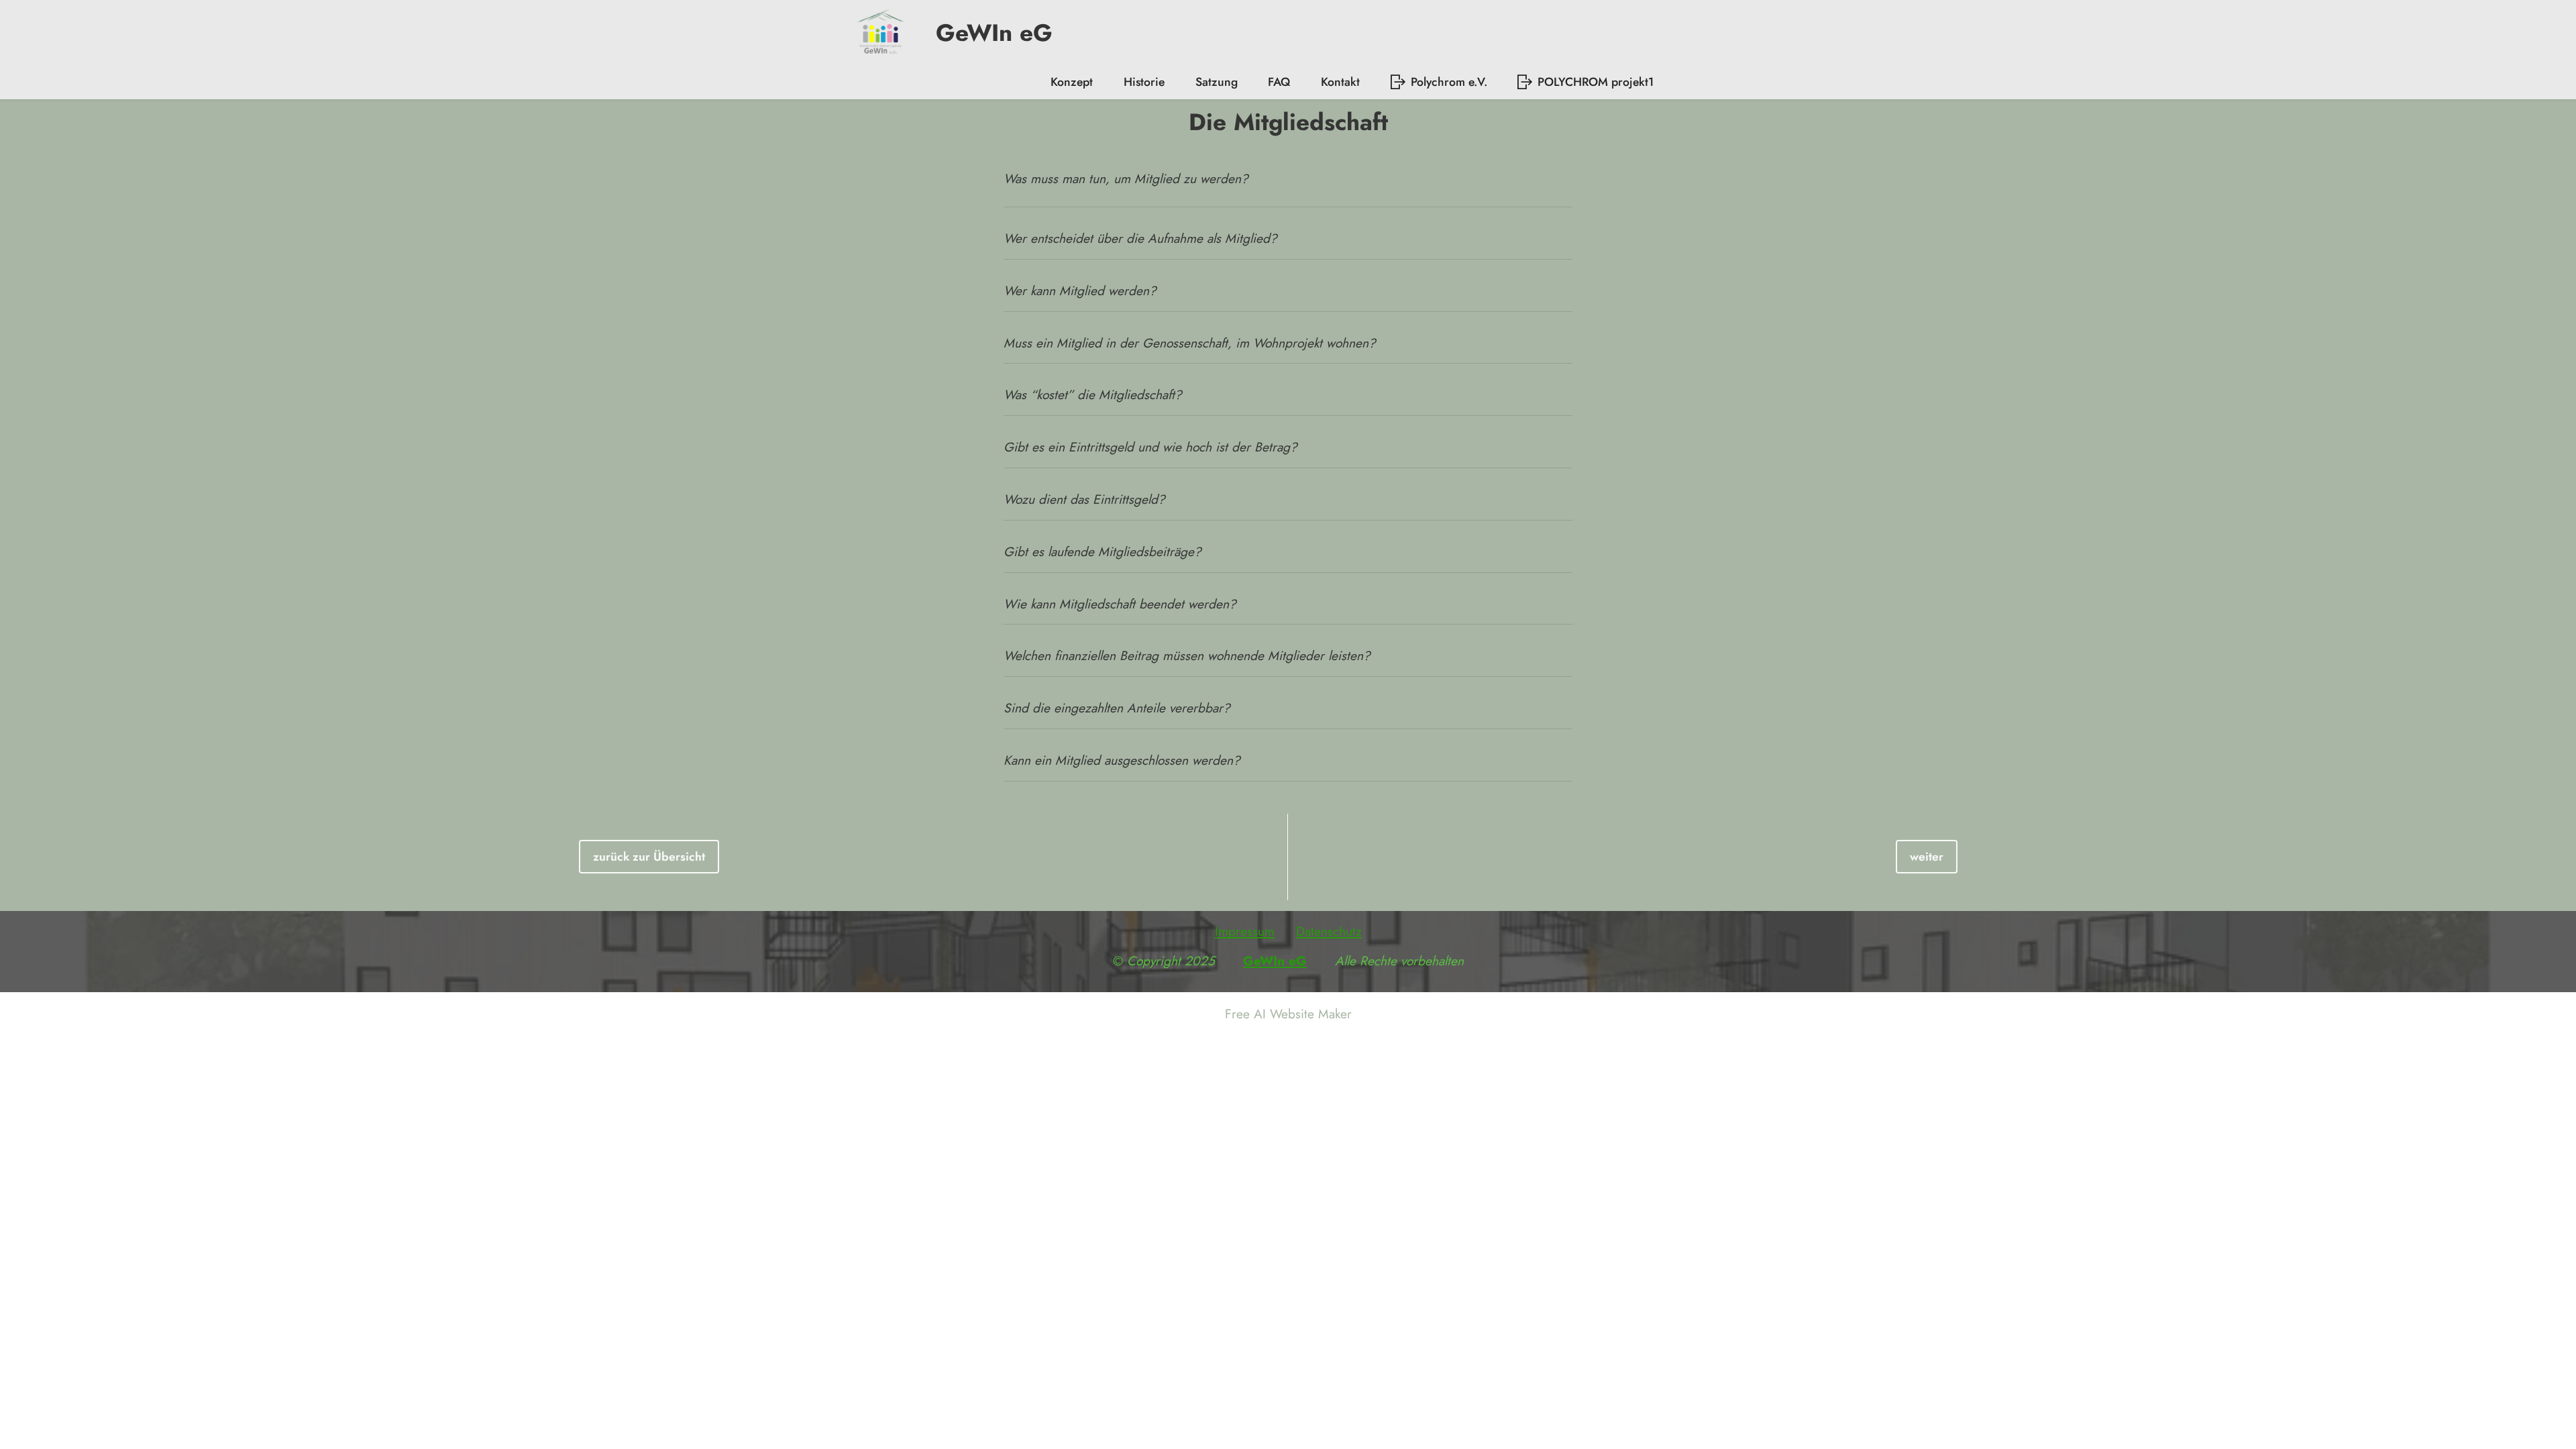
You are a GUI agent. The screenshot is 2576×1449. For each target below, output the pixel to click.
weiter (1927, 857)
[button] (1288, 184)
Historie (1144, 82)
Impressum (1245, 931)
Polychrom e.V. (1449, 82)
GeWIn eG (983, 33)
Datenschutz (1329, 931)
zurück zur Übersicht (649, 857)
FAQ (1279, 82)
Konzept (1072, 82)
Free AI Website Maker (1288, 1014)
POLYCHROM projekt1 (1596, 82)
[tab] (1288, 184)
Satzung (1217, 82)
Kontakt (1340, 82)
